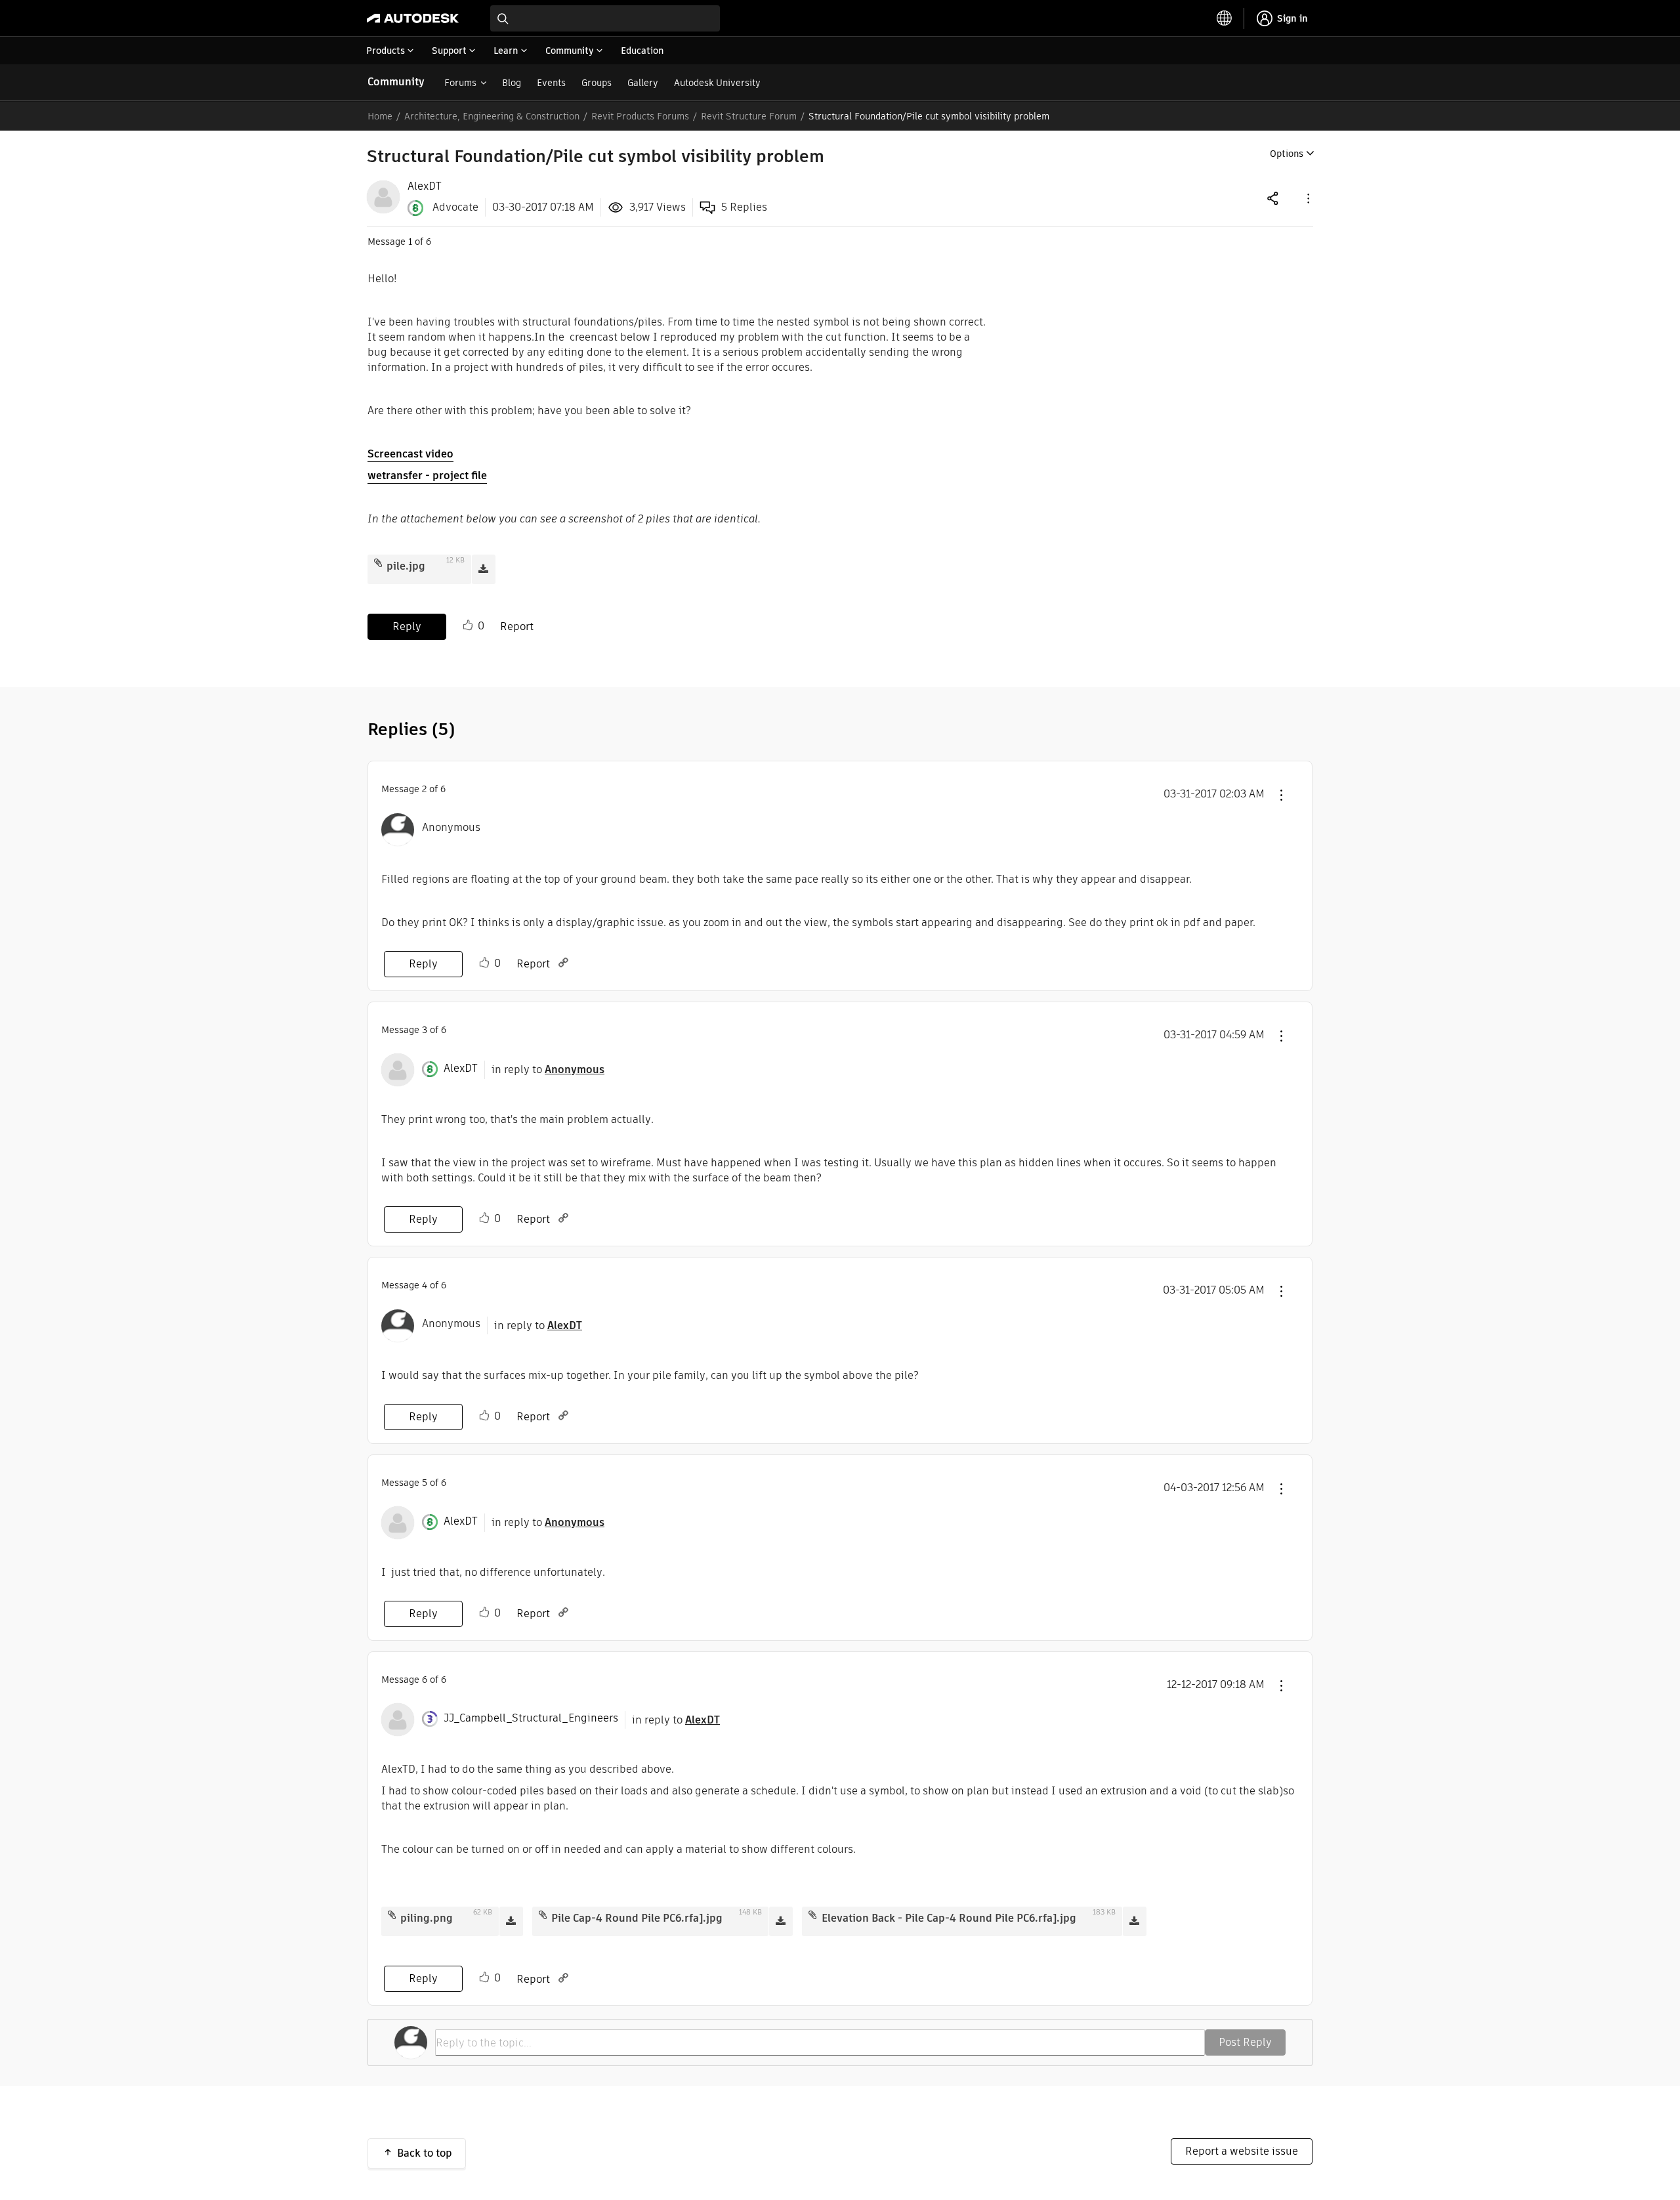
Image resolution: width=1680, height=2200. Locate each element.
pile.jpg (406, 566)
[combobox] (605, 18)
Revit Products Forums (640, 116)
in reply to (548, 1069)
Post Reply (1245, 2042)
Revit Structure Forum (749, 116)
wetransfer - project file (427, 476)
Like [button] (468, 625)
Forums (460, 83)
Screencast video (410, 454)
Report (517, 626)
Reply (407, 626)
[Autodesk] (413, 18)
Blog (512, 83)
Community (396, 82)
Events (551, 83)
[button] (1307, 198)
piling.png (427, 1918)
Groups (597, 83)
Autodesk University (717, 83)
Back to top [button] (425, 2153)
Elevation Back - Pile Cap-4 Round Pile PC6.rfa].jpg (949, 1918)
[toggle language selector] (1225, 18)
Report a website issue (1242, 2151)
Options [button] (1287, 154)
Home (380, 116)
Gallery (643, 83)
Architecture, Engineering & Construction (492, 116)
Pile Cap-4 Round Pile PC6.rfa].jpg (637, 1918)
